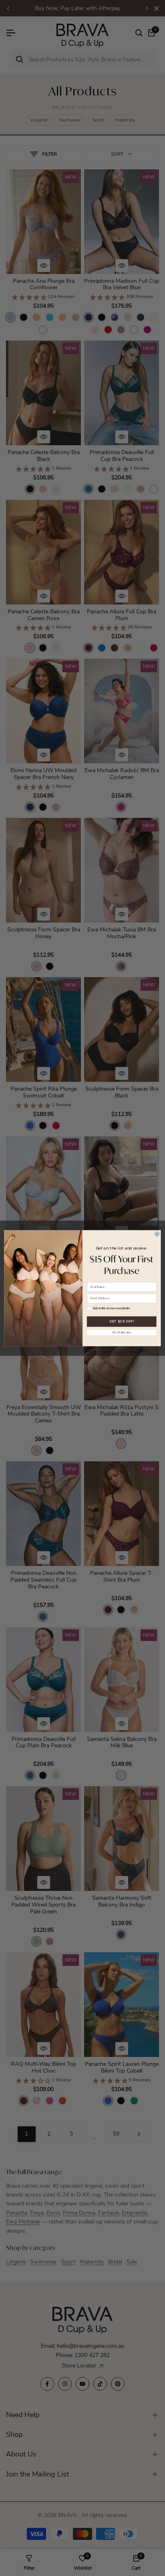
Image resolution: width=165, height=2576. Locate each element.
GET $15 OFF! (122, 1321)
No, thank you (122, 1332)
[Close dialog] (157, 1233)
